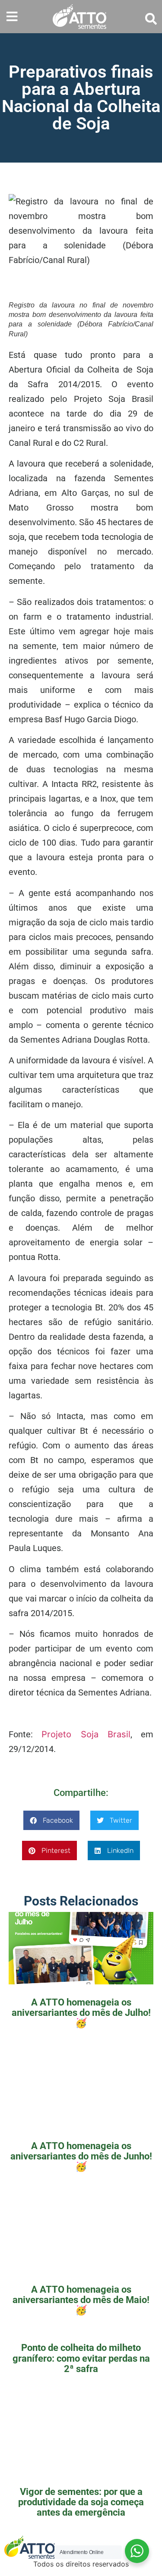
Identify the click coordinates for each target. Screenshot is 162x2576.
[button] (12, 17)
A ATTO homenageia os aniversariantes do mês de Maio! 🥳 (81, 2300)
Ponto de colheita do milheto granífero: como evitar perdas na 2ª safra (81, 2358)
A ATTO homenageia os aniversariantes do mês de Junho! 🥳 (81, 2156)
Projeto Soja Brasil (86, 1734)
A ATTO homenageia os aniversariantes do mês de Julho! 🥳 (81, 2013)
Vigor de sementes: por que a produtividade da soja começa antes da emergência (81, 2502)
